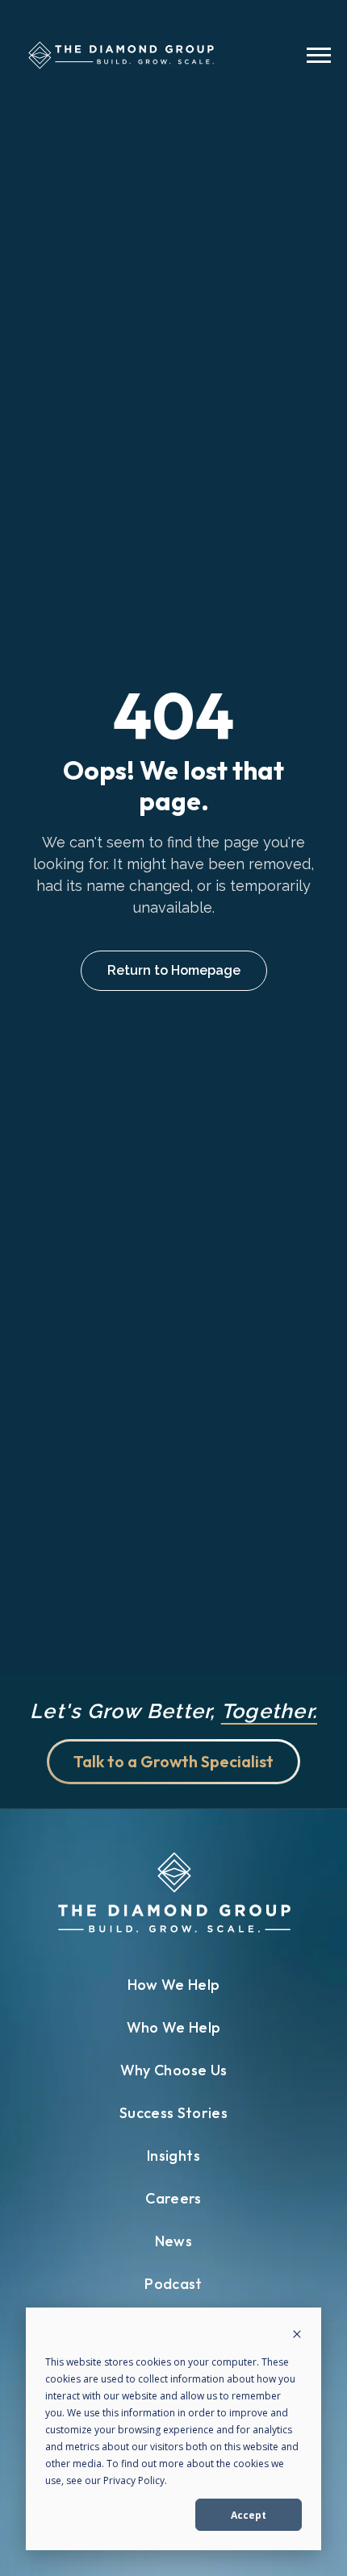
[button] (319, 58)
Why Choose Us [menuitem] (174, 2070)
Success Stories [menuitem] (173, 2113)
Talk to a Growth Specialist (173, 1761)
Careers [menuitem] (173, 2198)
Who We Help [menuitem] (174, 2027)
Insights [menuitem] (173, 2156)
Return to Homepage (174, 970)
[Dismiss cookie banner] (297, 2335)
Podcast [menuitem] (173, 2284)
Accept (249, 2515)
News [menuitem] (173, 2241)
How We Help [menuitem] (174, 1985)
